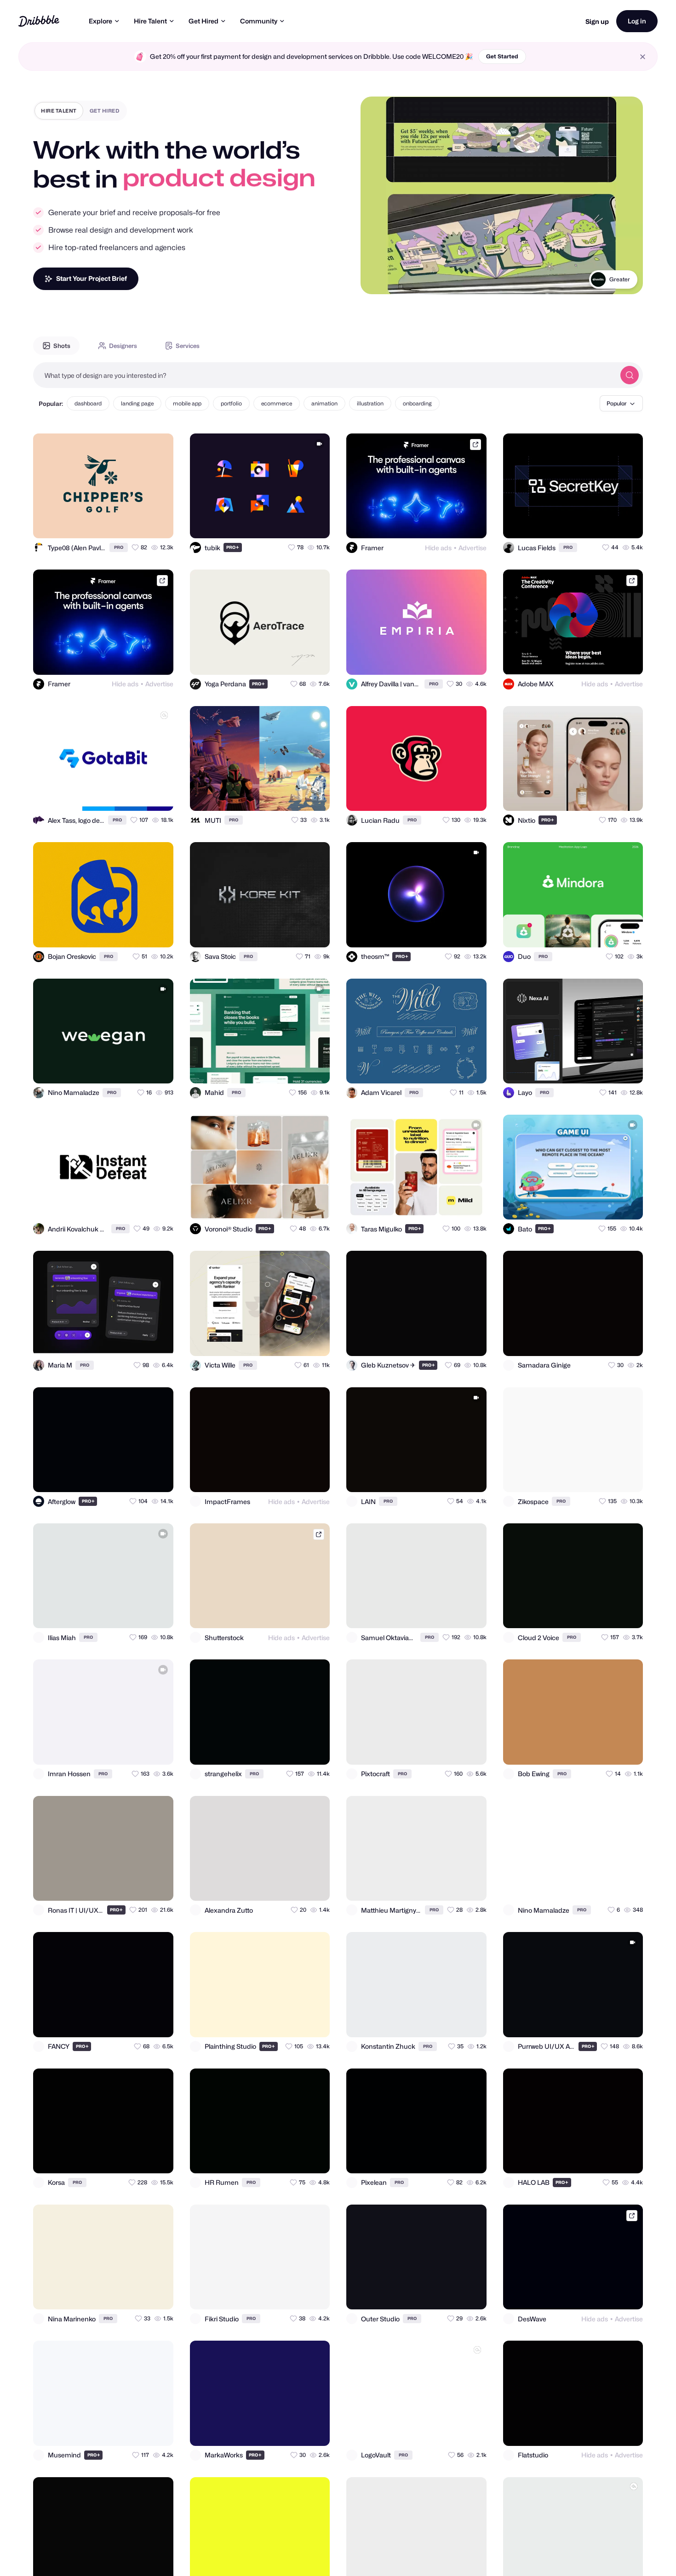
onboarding (417, 403)
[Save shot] (140, 523)
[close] (643, 57)
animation (324, 403)
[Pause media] (376, 280)
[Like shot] (158, 523)
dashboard (88, 403)
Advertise (473, 548)
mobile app (187, 403)
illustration (370, 403)
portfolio (231, 403)
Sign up (597, 21)
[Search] (630, 375)
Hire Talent (150, 21)
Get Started (502, 56)
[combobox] (324, 375)
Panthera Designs (607, 279)
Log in (637, 21)
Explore (100, 21)
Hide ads (438, 548)
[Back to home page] (39, 21)
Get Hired (203, 21)
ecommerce (277, 403)
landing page (137, 403)
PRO (119, 547)
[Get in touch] (121, 523)
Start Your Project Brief (92, 278)
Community (259, 21)
